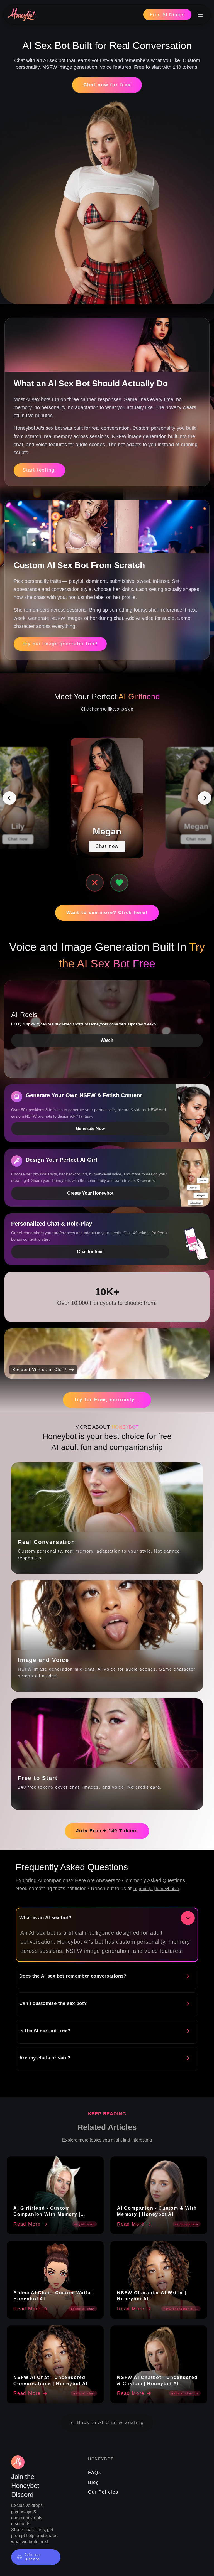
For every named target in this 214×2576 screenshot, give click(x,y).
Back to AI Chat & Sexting (110, 2422)
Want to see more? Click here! (107, 913)
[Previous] (9, 798)
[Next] (205, 798)
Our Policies (103, 2492)
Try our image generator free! (60, 644)
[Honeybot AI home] (22, 15)
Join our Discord (33, 2557)
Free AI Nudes (167, 15)
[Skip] (95, 883)
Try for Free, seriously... (107, 1400)
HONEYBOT (101, 2459)
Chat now (18, 839)
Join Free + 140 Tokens (107, 1831)
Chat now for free (107, 85)
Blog (94, 2482)
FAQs (95, 2473)
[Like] (119, 883)
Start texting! (39, 470)
